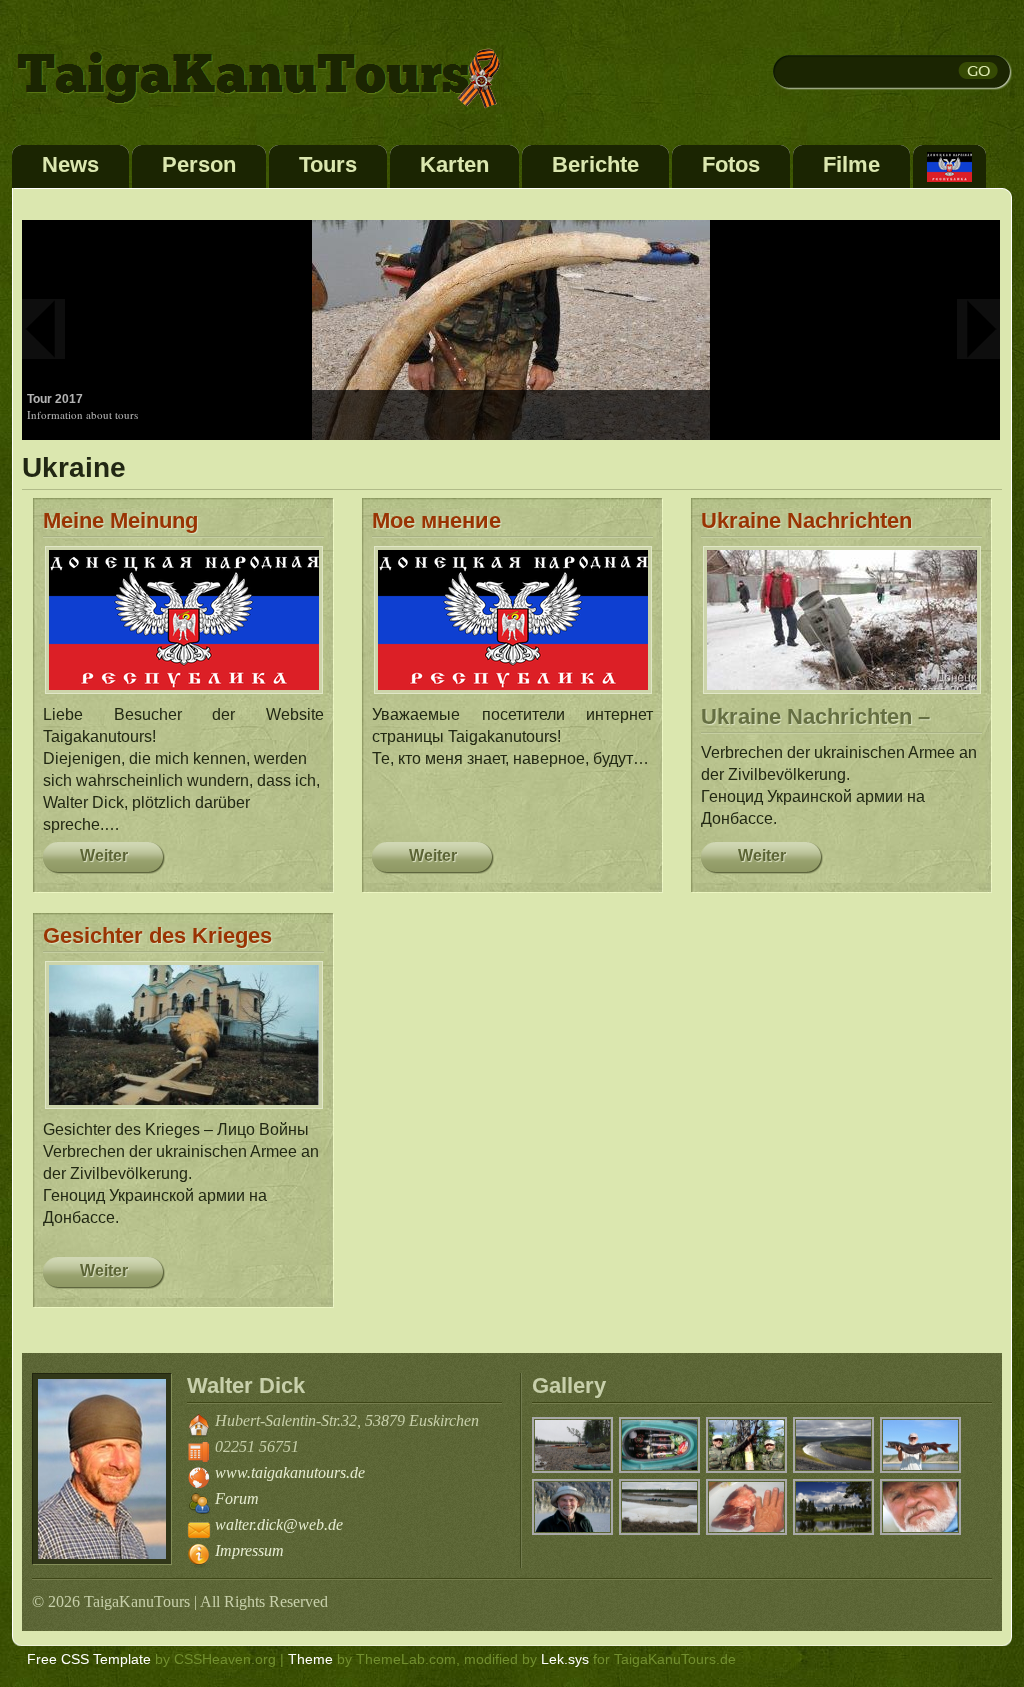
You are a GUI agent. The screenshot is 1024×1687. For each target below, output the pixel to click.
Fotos (731, 164)
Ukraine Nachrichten (806, 520)
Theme (310, 1659)
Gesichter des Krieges (157, 935)
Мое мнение (436, 520)
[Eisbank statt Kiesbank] (660, 1531)
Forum (237, 1498)
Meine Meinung (120, 520)
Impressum (249, 1550)
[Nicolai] (921, 1531)
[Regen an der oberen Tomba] (573, 1469)
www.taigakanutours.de (290, 1472)
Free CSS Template (89, 1659)
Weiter (104, 855)
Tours (328, 164)
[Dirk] (573, 1531)
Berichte (595, 164)
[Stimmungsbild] (834, 1531)
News (70, 164)
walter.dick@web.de (279, 1524)
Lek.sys (565, 1659)
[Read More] (511, 329)
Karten (454, 164)
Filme (851, 164)
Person (199, 164)
